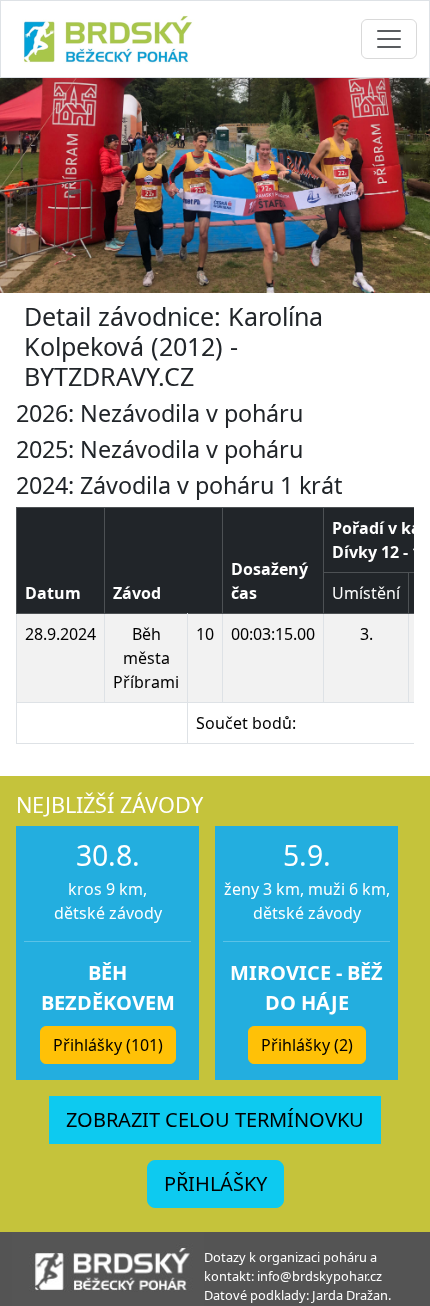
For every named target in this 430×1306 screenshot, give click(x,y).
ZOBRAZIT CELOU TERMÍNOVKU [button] (215, 1119)
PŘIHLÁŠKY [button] (215, 1183)
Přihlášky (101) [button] (108, 1045)
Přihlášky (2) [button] (307, 1045)
